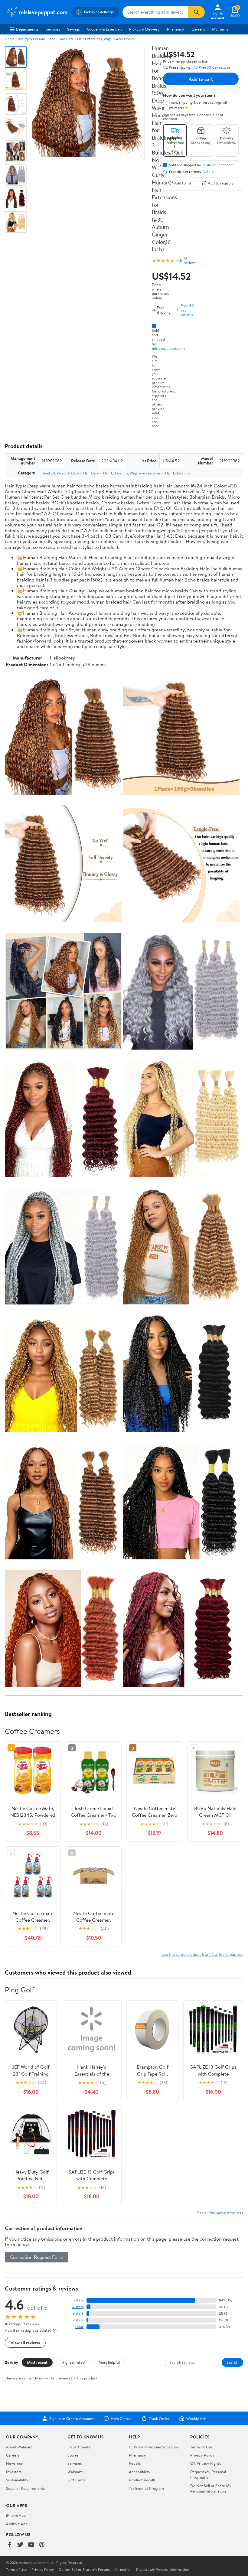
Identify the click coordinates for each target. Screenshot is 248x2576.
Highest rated (73, 2362)
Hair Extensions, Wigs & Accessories (106, 39)
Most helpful (109, 2362)
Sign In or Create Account (72, 2418)
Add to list (183, 183)
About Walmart (19, 2447)
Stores (73, 2455)
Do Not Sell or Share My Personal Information (211, 2488)
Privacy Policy (202, 2455)
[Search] (196, 12)
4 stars (78, 2307)
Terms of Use (201, 2447)
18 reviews (190, 260)
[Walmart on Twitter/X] (20, 2545)
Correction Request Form (36, 2257)
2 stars (78, 2320)
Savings (73, 29)
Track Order (159, 2418)
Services (53, 29)
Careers (198, 29)
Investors (14, 2472)
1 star (79, 2327)
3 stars (78, 2313)
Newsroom (15, 2463)
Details (208, 172)
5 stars (78, 2300)
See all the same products (220, 2213)
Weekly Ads (196, 2418)
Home (10, 39)
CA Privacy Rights (206, 2463)
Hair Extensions (178, 473)
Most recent (37, 2362)
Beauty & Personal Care (36, 39)
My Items (220, 29)
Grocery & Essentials (104, 29)
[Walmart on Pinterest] (42, 2545)
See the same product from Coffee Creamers (202, 1954)
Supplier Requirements (25, 2488)
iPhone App (16, 2515)
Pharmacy (176, 29)
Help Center (121, 2418)
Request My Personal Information (208, 2474)
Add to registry (221, 183)
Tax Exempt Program (146, 2488)
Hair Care (66, 39)
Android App (17, 2524)
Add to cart (201, 79)
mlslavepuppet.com (168, 348)
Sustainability (17, 2480)
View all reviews (25, 2343)
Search (232, 2362)
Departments (27, 29)
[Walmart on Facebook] (9, 2545)
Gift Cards (76, 2480)
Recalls (135, 2463)
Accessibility (140, 2472)
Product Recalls (142, 2480)
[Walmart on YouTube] (31, 2545)
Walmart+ (76, 2472)
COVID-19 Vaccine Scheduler (154, 2447)
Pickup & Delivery (144, 29)
